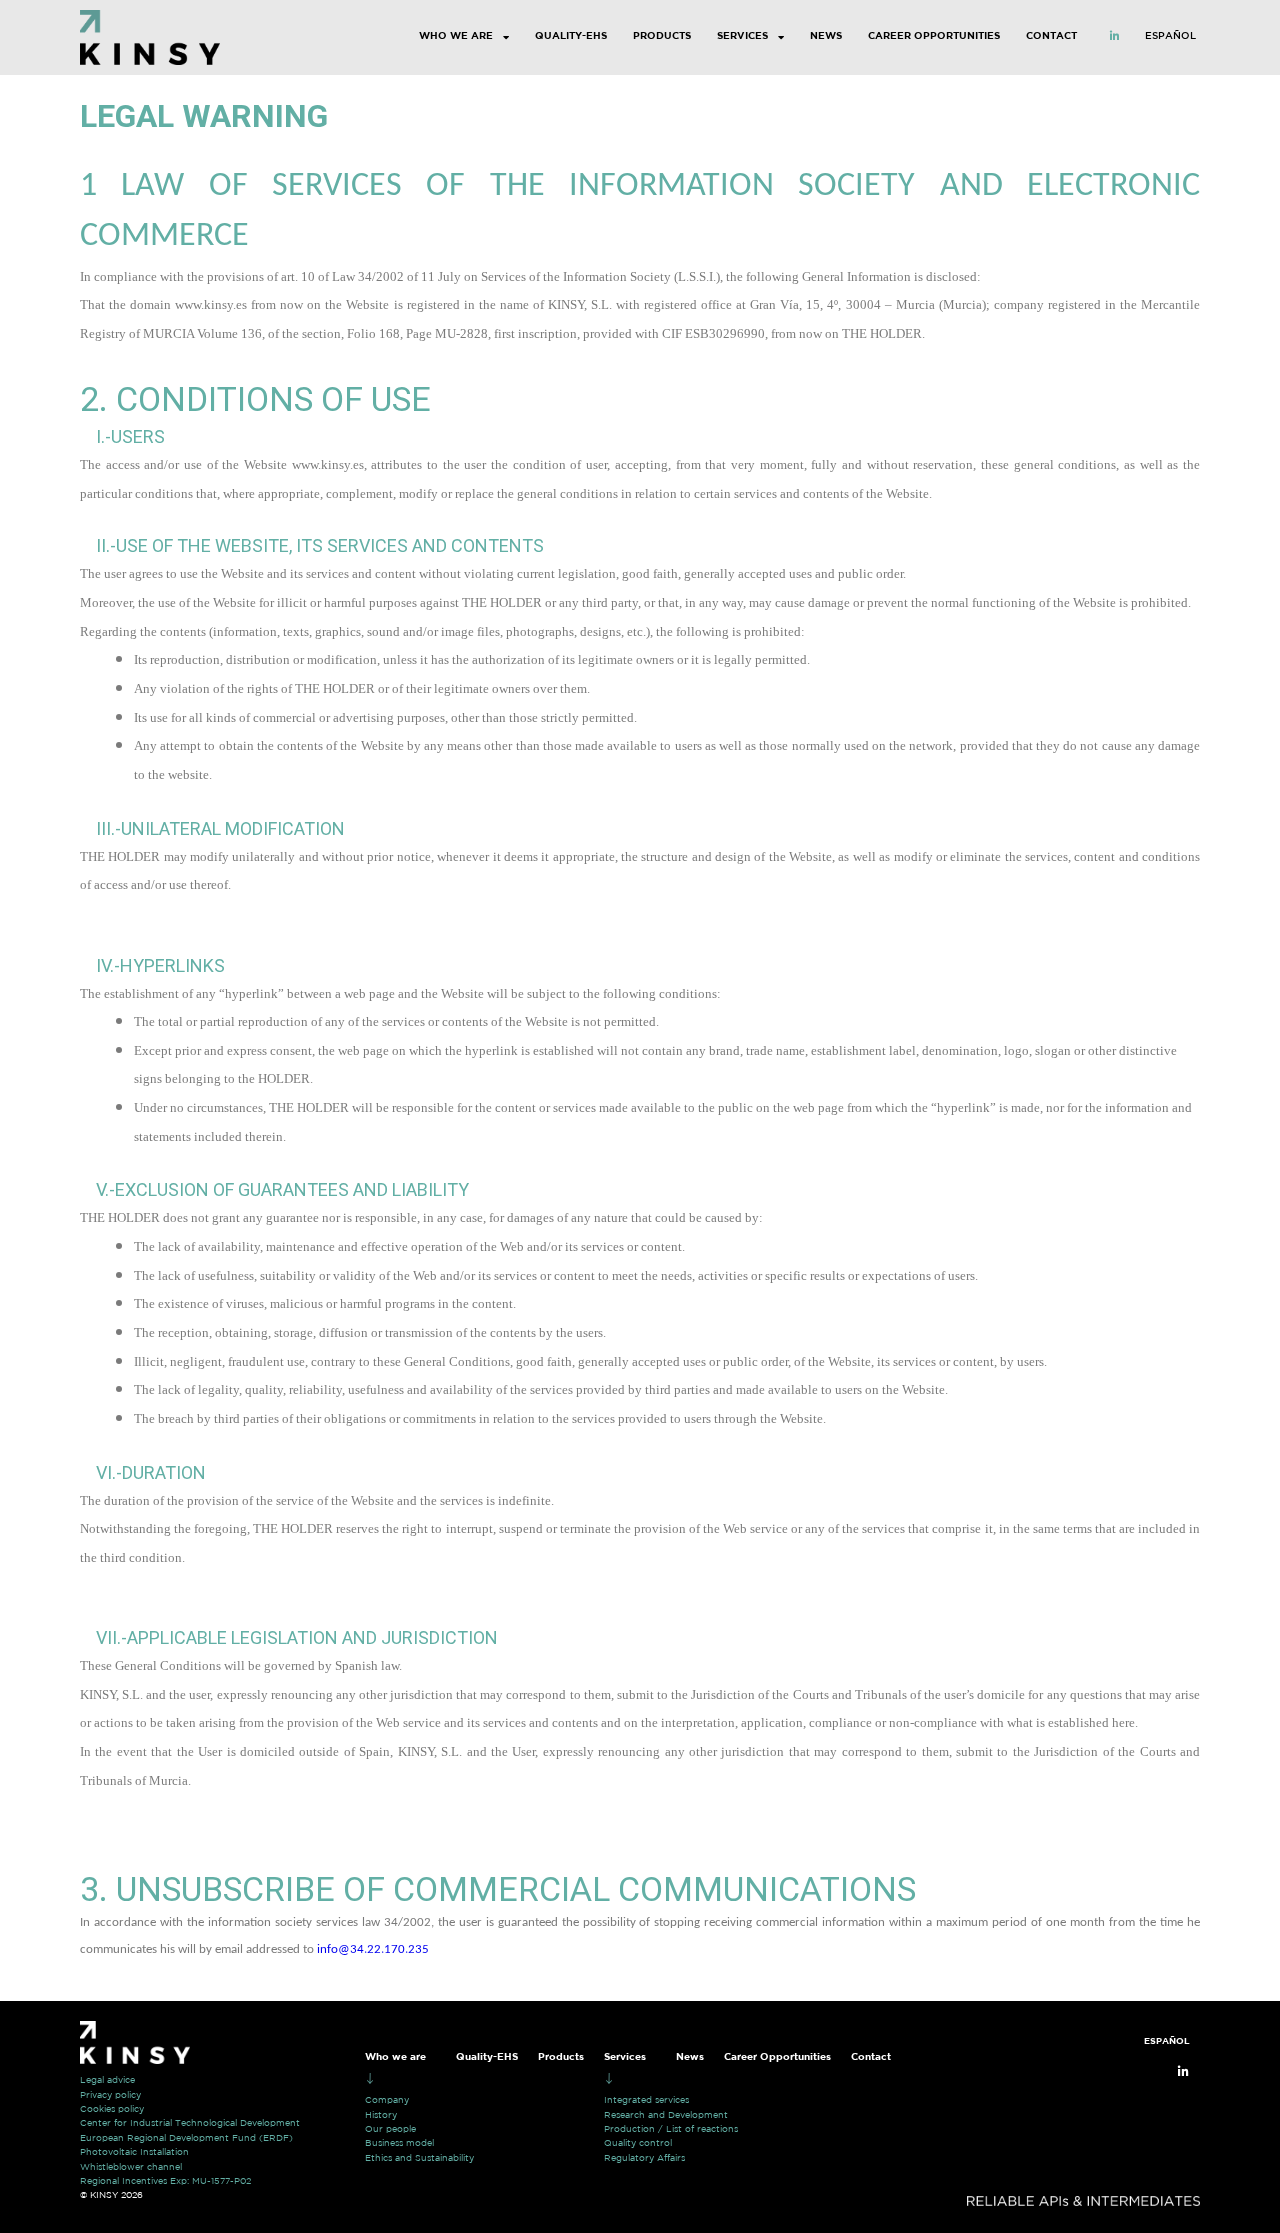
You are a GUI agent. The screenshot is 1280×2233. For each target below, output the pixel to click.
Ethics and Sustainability (419, 2158)
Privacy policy (110, 2095)
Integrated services (646, 2100)
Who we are (456, 36)
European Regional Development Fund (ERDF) (186, 2138)
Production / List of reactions (671, 2129)
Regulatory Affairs (644, 2158)
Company (387, 2100)
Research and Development (666, 2115)
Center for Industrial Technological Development (190, 2123)
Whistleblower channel (131, 2167)
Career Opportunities (934, 36)
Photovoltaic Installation (134, 2152)
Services (742, 36)
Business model (399, 2143)
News (826, 36)
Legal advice (107, 2080)
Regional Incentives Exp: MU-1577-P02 (165, 2181)
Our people (390, 2129)
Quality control (638, 2143)
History (381, 2115)
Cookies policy (112, 2109)
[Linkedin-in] (1114, 35)
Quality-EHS (571, 36)
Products (662, 36)
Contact (1051, 36)
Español (1170, 36)
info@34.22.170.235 (373, 1949)
